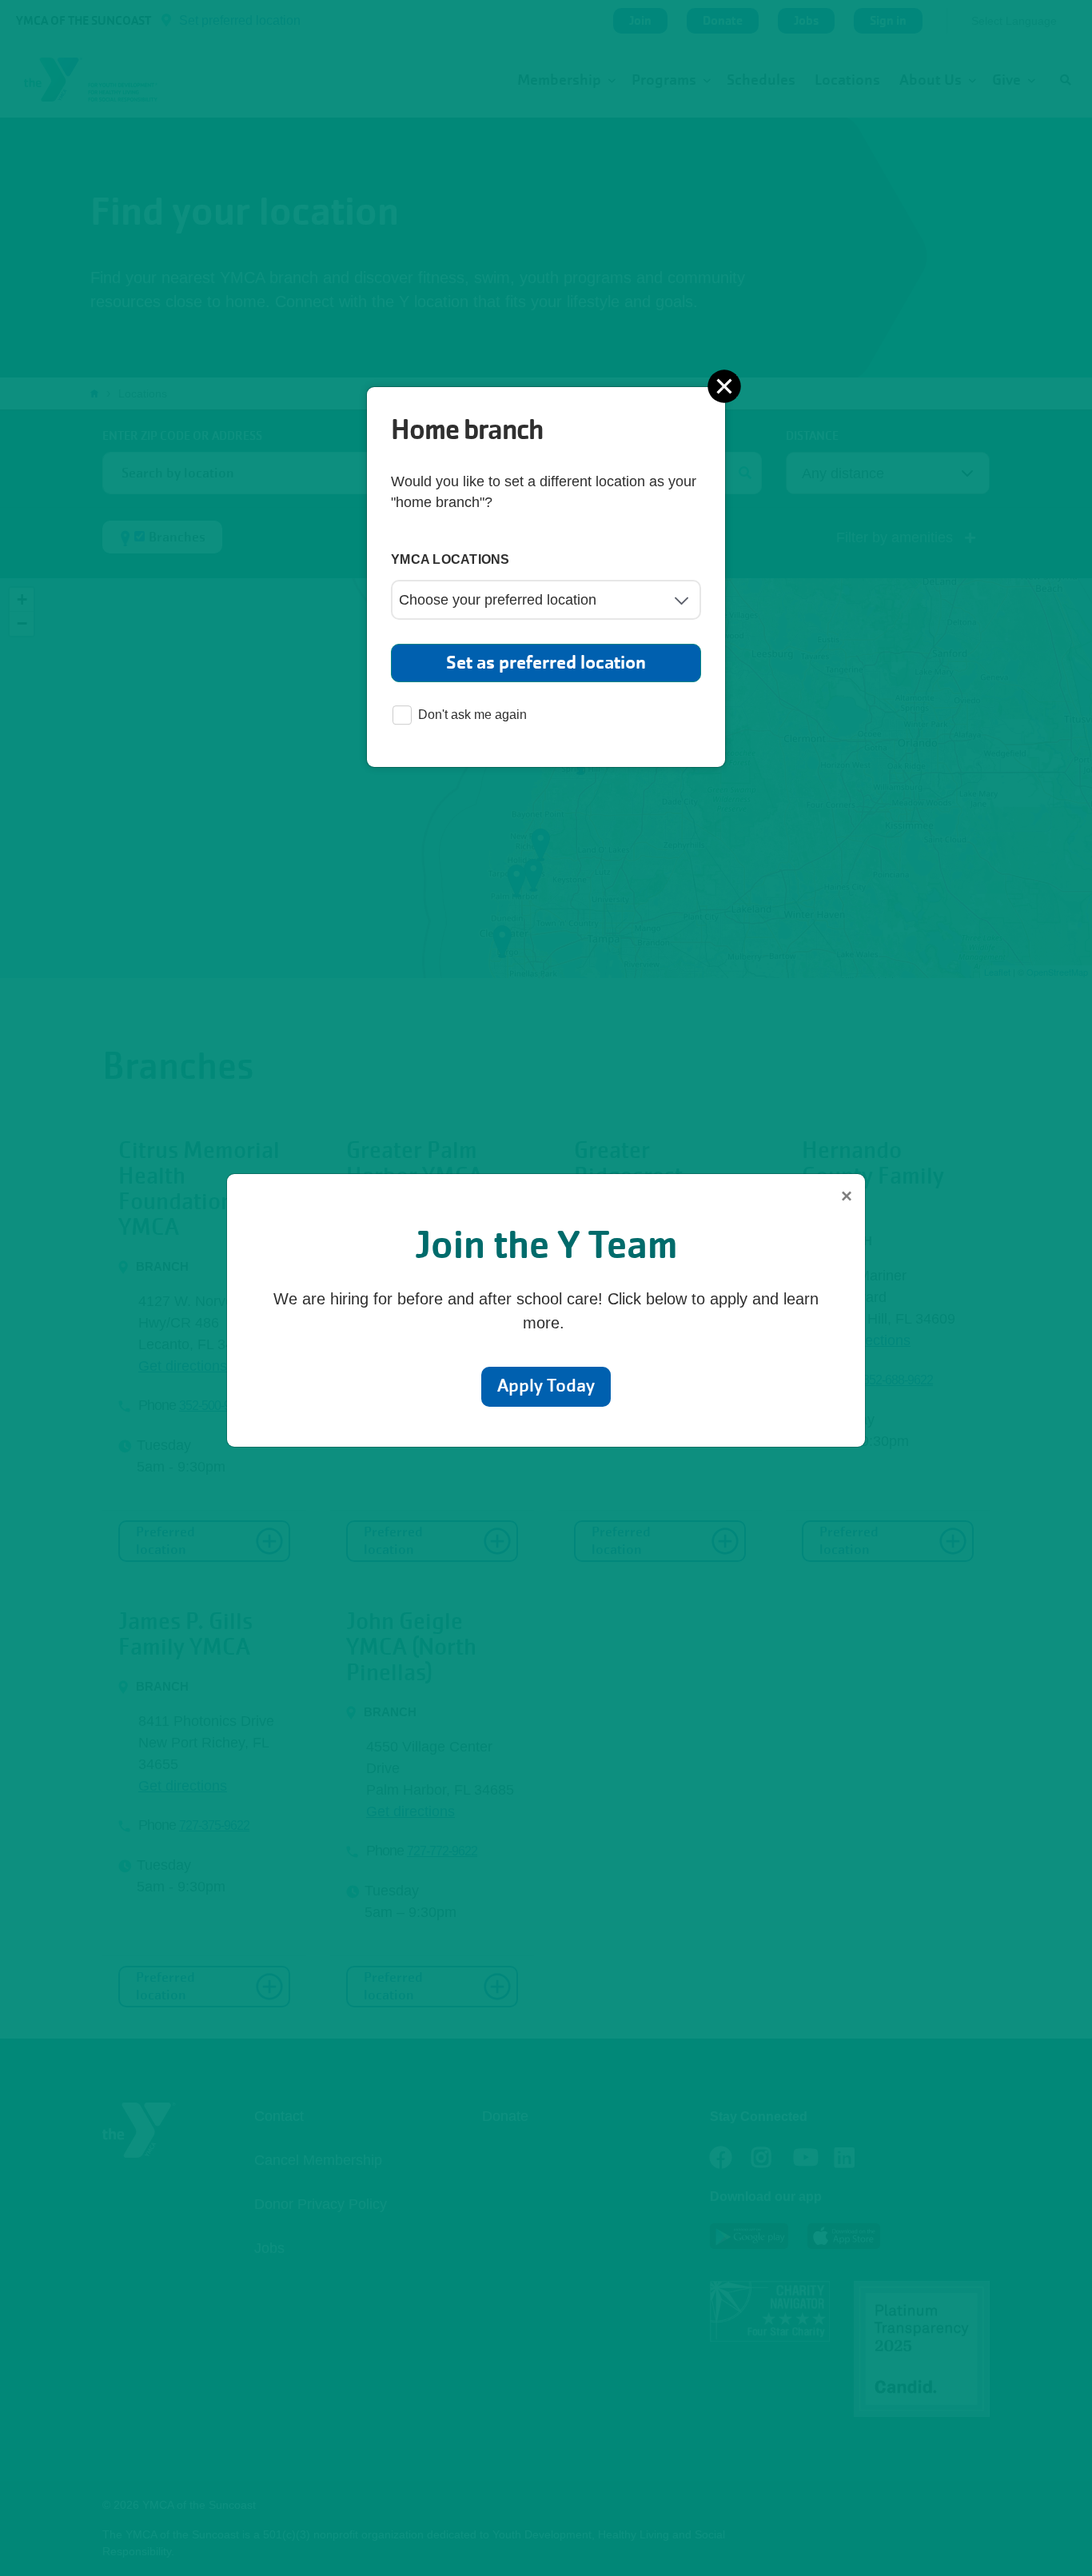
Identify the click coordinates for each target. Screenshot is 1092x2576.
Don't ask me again (472, 715)
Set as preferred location (546, 663)
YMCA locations (450, 559)
